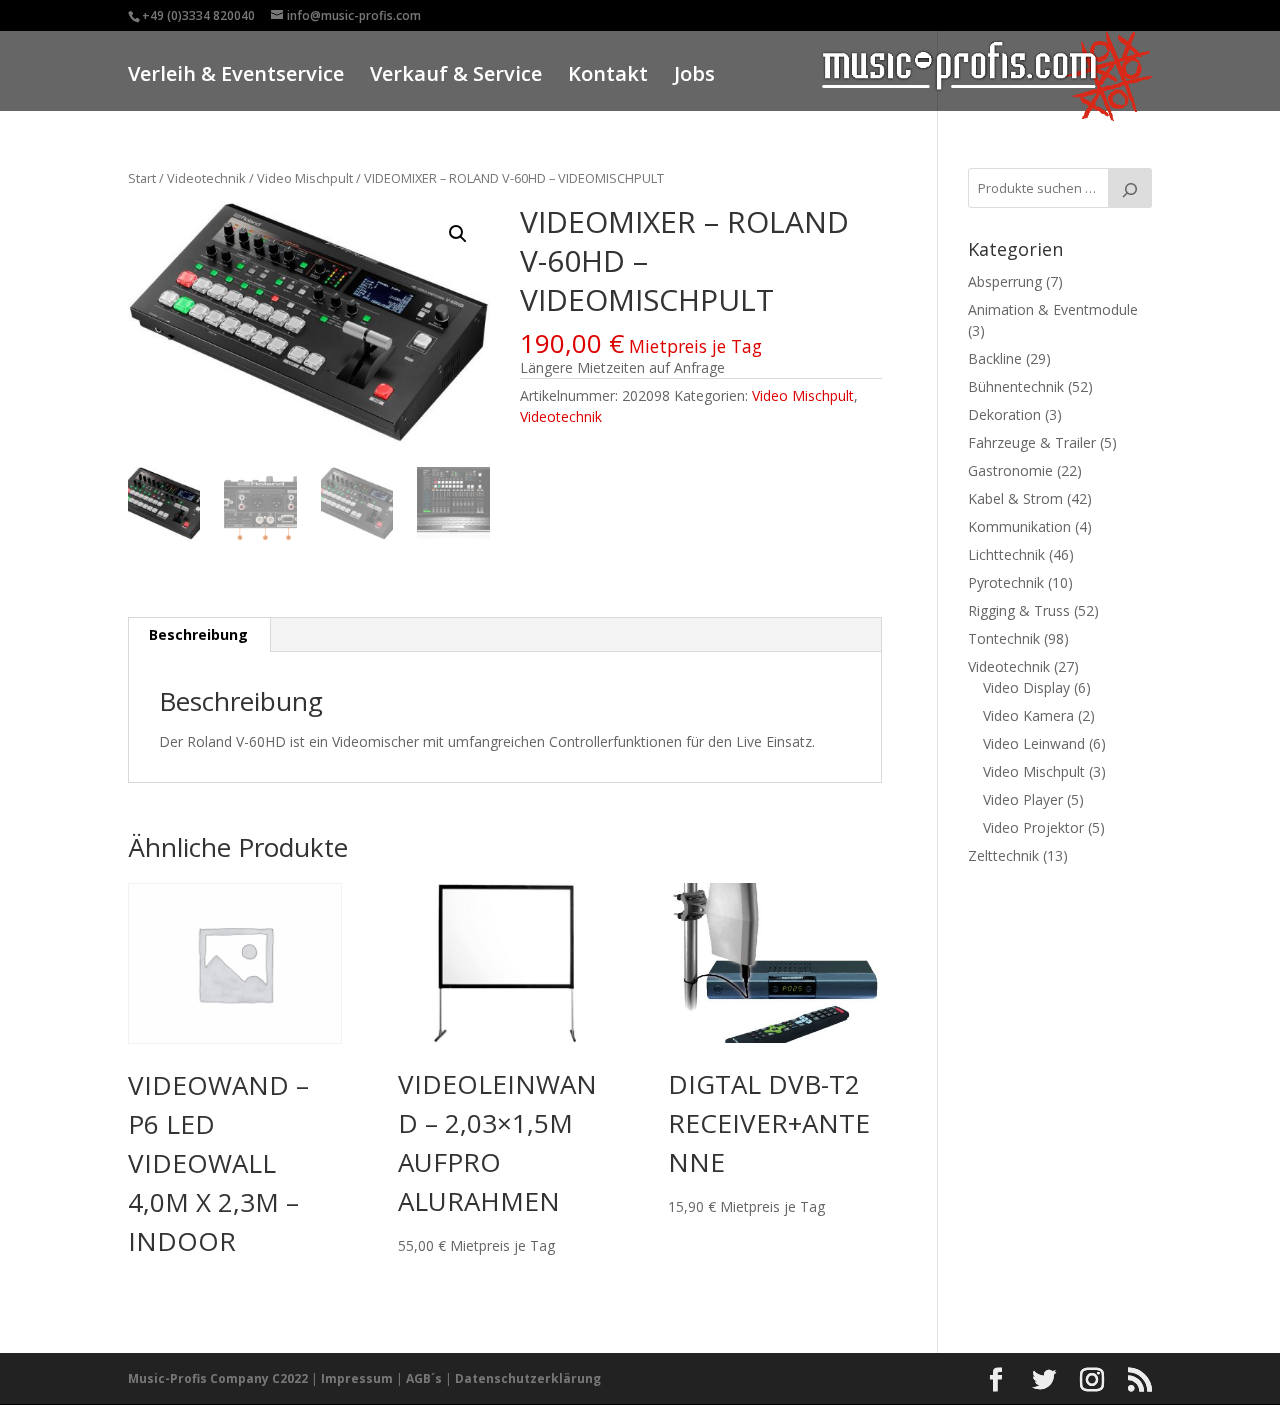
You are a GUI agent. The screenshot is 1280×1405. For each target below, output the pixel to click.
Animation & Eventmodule (1053, 309)
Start (142, 178)
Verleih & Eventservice (236, 76)
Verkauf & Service (456, 76)
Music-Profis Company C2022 (219, 1378)
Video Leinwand (1034, 743)
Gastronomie (1010, 470)
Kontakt (608, 76)
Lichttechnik (1006, 554)
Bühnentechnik (1016, 386)
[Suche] (1130, 188)
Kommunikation (1019, 526)
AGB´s (424, 1378)
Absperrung (1005, 281)
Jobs (694, 76)
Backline (995, 358)
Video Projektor (1033, 827)
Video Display (1026, 687)
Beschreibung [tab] (198, 634)
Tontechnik (1004, 638)
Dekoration (1004, 414)
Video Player (1023, 799)
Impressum (357, 1378)
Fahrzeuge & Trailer (1032, 442)
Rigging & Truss (1019, 610)
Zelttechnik (1003, 855)
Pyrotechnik (1006, 582)
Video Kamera (1028, 715)
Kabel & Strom (1015, 498)
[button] (458, 234)
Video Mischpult (305, 178)
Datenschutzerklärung (528, 1378)
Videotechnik (206, 178)
